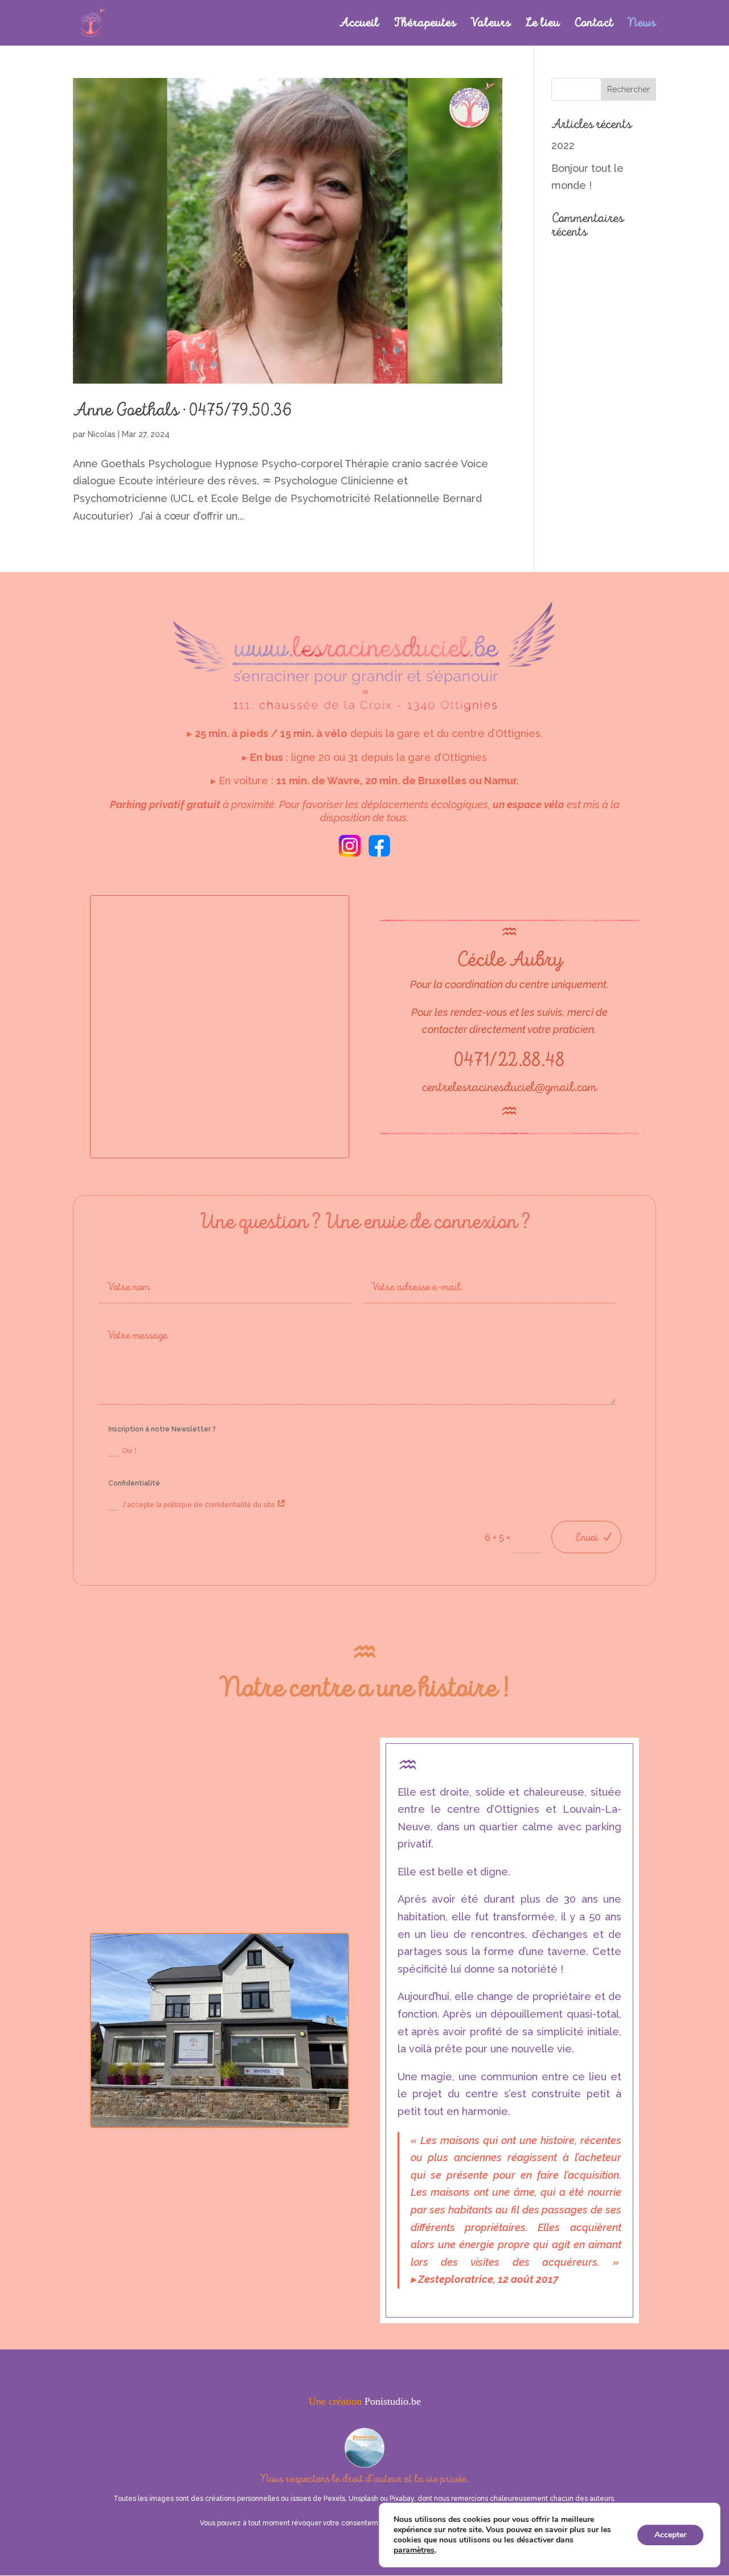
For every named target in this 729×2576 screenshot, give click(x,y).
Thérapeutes (425, 24)
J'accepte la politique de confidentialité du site (199, 1505)
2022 (563, 145)
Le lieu (542, 24)
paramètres (414, 2550)
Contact (594, 24)
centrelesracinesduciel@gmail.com (509, 1087)
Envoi (586, 1537)
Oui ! (129, 1451)
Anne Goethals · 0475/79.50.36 (182, 410)
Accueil (359, 24)
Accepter (670, 2535)
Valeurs (491, 24)
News (642, 24)
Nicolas (102, 434)
